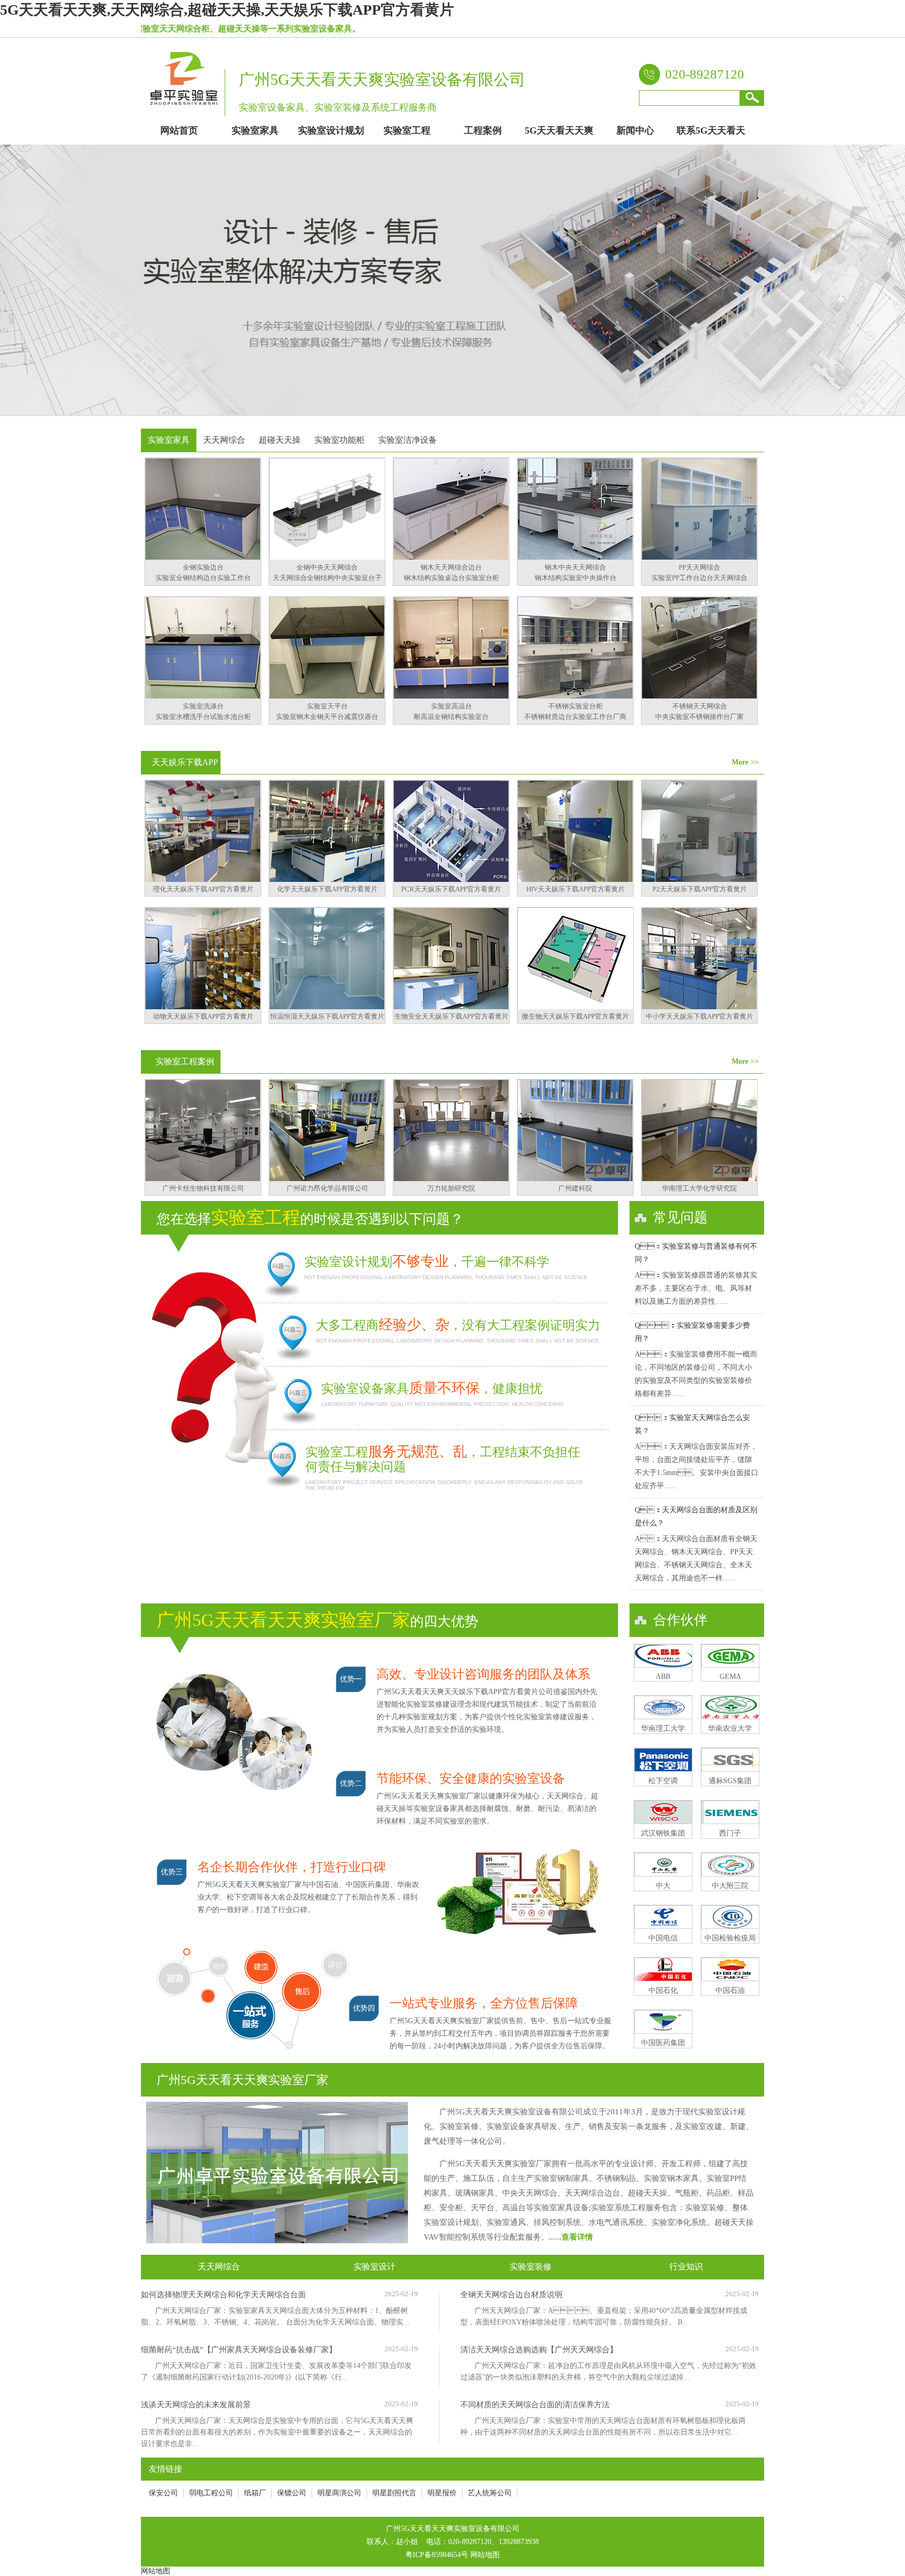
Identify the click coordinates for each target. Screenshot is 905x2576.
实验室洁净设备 (407, 440)
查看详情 (577, 2237)
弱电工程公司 (211, 2493)
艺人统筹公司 (490, 2493)
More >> (745, 762)
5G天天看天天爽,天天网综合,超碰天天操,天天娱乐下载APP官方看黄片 (227, 10)
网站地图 (485, 2555)
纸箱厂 (255, 2493)
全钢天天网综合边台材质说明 (511, 2295)
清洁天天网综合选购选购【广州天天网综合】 (539, 2350)
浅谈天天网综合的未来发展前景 (196, 2405)
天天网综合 (224, 440)
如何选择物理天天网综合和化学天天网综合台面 (223, 2295)
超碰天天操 (280, 440)
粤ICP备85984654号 (437, 2555)
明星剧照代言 (394, 2493)
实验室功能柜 (339, 440)
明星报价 (442, 2493)
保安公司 (163, 2493)
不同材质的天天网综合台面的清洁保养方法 (535, 2405)
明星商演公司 (339, 2493)
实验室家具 (169, 440)
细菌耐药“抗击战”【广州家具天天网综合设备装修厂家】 (239, 2350)
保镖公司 (292, 2493)
